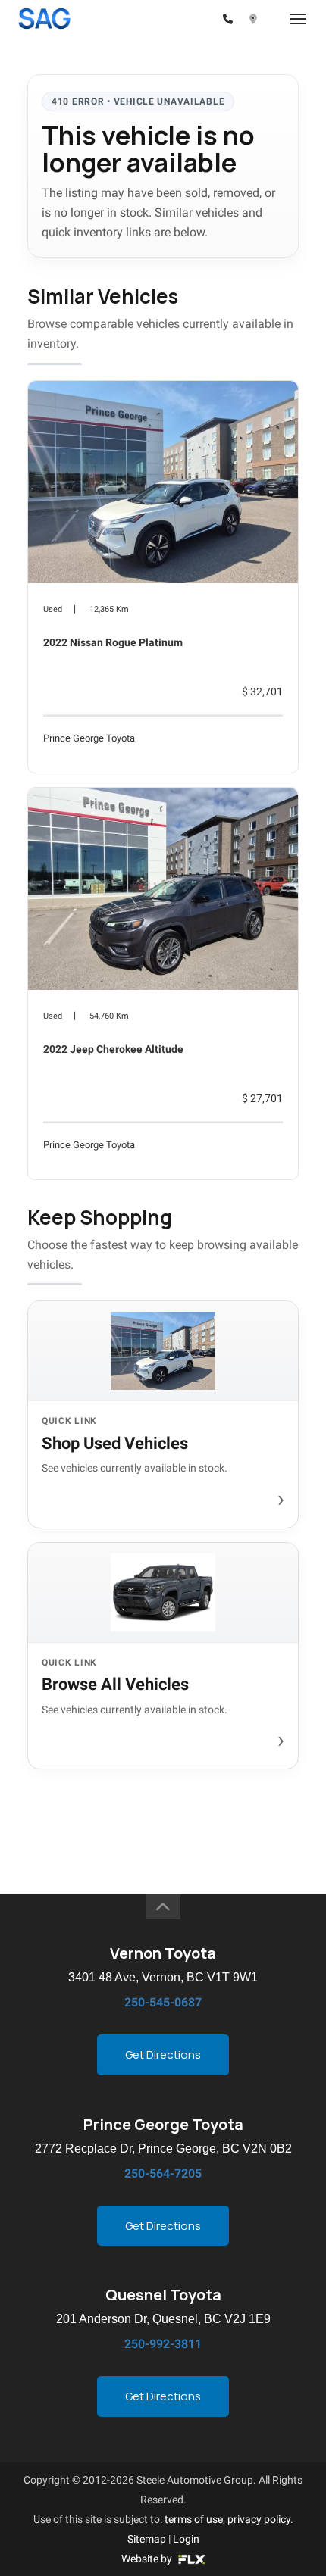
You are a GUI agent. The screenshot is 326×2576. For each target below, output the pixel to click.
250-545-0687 (163, 2002)
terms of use (194, 2519)
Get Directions (163, 2055)
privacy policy (259, 2519)
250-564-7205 (163, 2173)
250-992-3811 (163, 2344)
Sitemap (147, 2539)
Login (186, 2539)
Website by (148, 2559)
